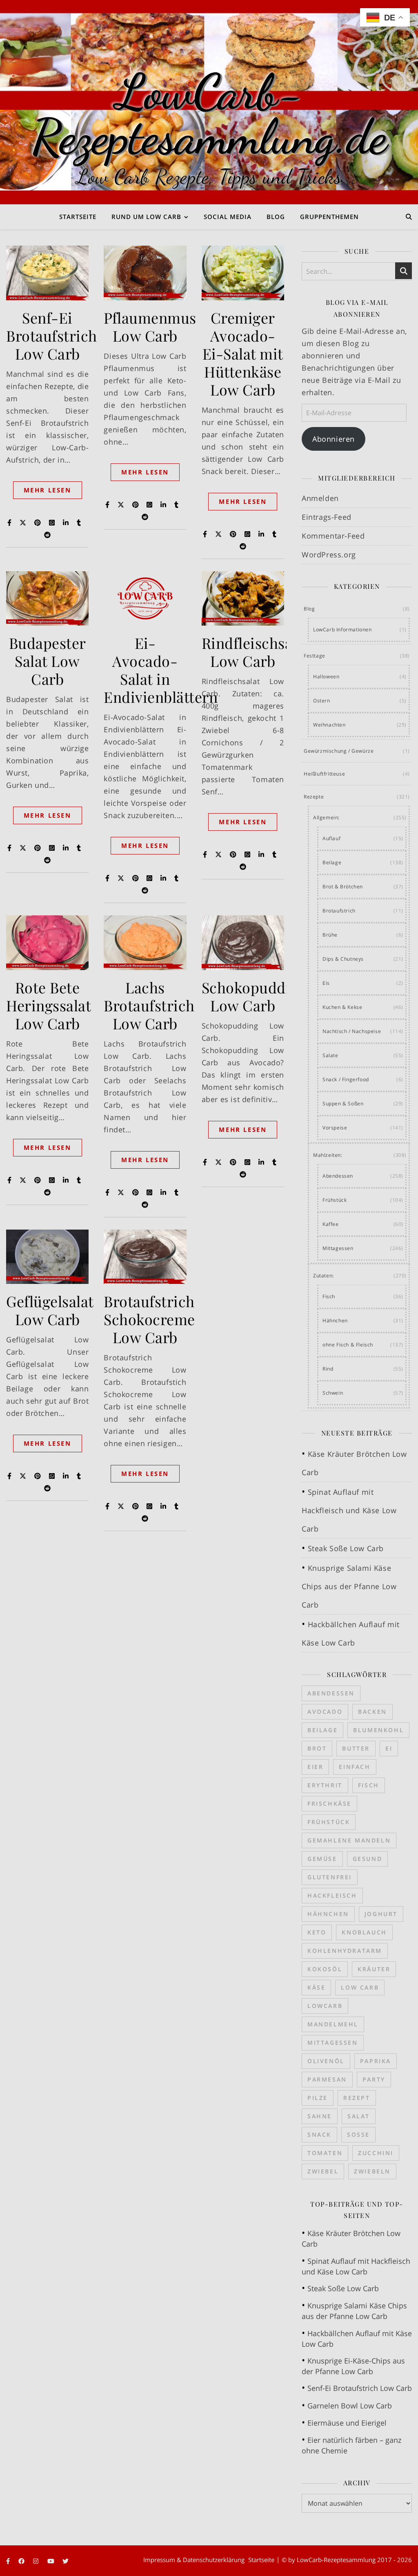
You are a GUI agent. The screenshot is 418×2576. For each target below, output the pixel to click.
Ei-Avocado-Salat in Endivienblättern (161, 670)
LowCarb (325, 2006)
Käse (316, 1987)
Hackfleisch (332, 1895)
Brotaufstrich (339, 911)
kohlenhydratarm (345, 1951)
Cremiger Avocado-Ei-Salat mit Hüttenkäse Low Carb (243, 353)
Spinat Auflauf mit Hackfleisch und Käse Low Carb (349, 1510)
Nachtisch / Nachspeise (352, 1031)
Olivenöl (326, 2061)
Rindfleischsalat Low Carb (256, 652)
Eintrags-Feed (327, 517)
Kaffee (331, 1224)
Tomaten (325, 2153)
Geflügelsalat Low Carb (50, 1310)
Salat (359, 2116)
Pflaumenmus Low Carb (150, 326)
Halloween (326, 676)
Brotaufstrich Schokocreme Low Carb (149, 1319)
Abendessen (338, 1176)
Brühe (330, 935)
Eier (315, 1767)
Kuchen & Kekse (342, 1007)
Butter (356, 1748)
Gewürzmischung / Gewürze (339, 751)
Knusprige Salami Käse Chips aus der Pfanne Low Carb (349, 1586)
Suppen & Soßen (343, 1104)
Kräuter (374, 1969)
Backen (372, 1712)
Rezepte (314, 797)
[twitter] (66, 2561)
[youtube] (52, 2561)
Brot (317, 1748)
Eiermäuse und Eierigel (347, 2423)
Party (374, 2079)
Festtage (315, 656)
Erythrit (325, 1785)
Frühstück (335, 1200)
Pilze (318, 2098)
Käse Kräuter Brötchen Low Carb (351, 2238)
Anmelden (320, 498)
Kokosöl (325, 1969)
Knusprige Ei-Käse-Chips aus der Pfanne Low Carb (353, 2366)
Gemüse (322, 1859)
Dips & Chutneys (343, 959)
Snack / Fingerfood (346, 1079)
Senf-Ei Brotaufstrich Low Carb (52, 335)
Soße (358, 2134)
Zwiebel (323, 2171)
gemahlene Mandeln (349, 1840)
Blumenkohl (378, 1730)
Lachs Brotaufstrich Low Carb (149, 1005)
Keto (317, 1932)
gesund (368, 1859)
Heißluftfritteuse (324, 774)
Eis (326, 983)
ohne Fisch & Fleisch (348, 1345)
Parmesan (327, 2079)
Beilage (332, 862)
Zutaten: (324, 1276)
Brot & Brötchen (343, 887)
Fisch (329, 1296)
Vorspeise (335, 1128)
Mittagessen (338, 1248)
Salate (330, 1055)
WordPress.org (329, 555)
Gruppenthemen (329, 217)
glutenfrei (330, 1877)
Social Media (228, 217)
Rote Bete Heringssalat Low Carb (49, 1005)
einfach (355, 1767)
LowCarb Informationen (342, 629)
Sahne (320, 2116)
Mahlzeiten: (328, 1155)
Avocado (325, 1712)
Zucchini (376, 2153)
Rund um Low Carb (146, 217)
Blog (276, 217)
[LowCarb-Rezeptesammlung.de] (209, 102)
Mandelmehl (333, 2024)
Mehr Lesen (48, 490)
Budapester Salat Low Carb (48, 661)
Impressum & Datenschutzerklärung (194, 2560)
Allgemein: (326, 817)
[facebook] (22, 2561)
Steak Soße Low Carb (346, 1548)
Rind (328, 1369)
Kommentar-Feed (333, 536)
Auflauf (331, 838)
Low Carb (360, 1987)
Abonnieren (334, 439)
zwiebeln (372, 2171)
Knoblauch (364, 1932)
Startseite (78, 217)
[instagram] (37, 2561)
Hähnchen (335, 1320)
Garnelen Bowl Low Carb (350, 2406)
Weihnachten (329, 725)
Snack (319, 2134)
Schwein (333, 1393)
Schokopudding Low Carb (255, 996)
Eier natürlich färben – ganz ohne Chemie (351, 2445)
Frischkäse (329, 1803)
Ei (389, 1748)
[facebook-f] (9, 2561)
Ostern (322, 701)
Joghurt (381, 1914)
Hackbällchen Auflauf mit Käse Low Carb (357, 2339)
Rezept (357, 2098)
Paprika (376, 2061)
